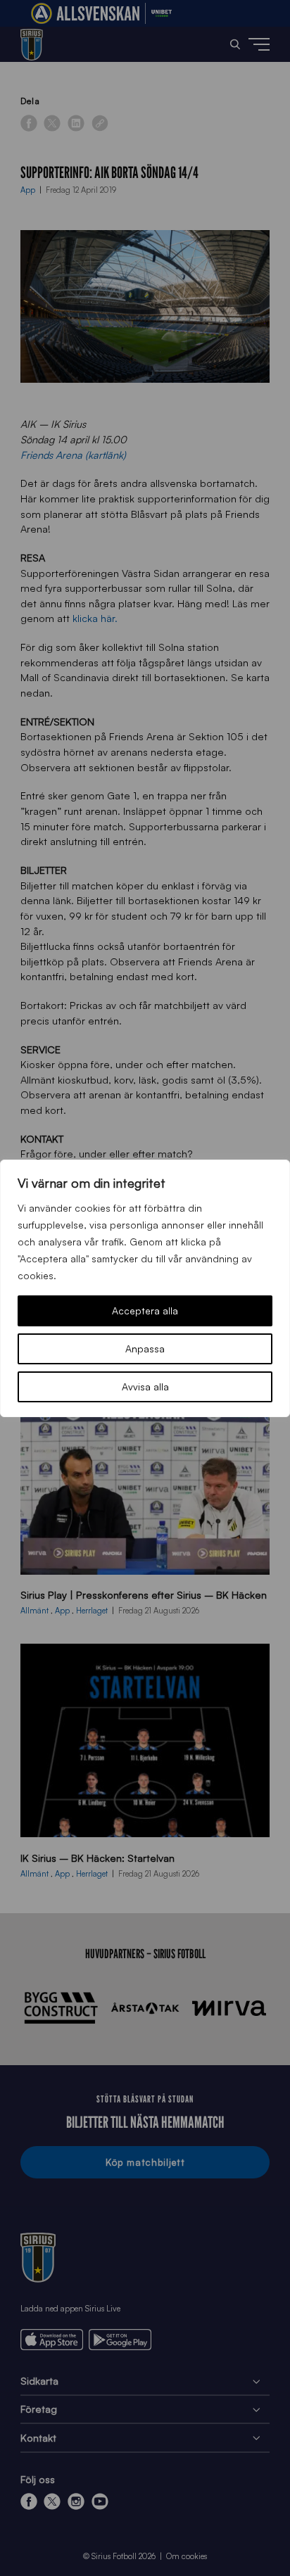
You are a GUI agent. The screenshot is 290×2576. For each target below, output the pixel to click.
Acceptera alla (145, 1311)
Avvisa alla (145, 1387)
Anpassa (145, 1349)
